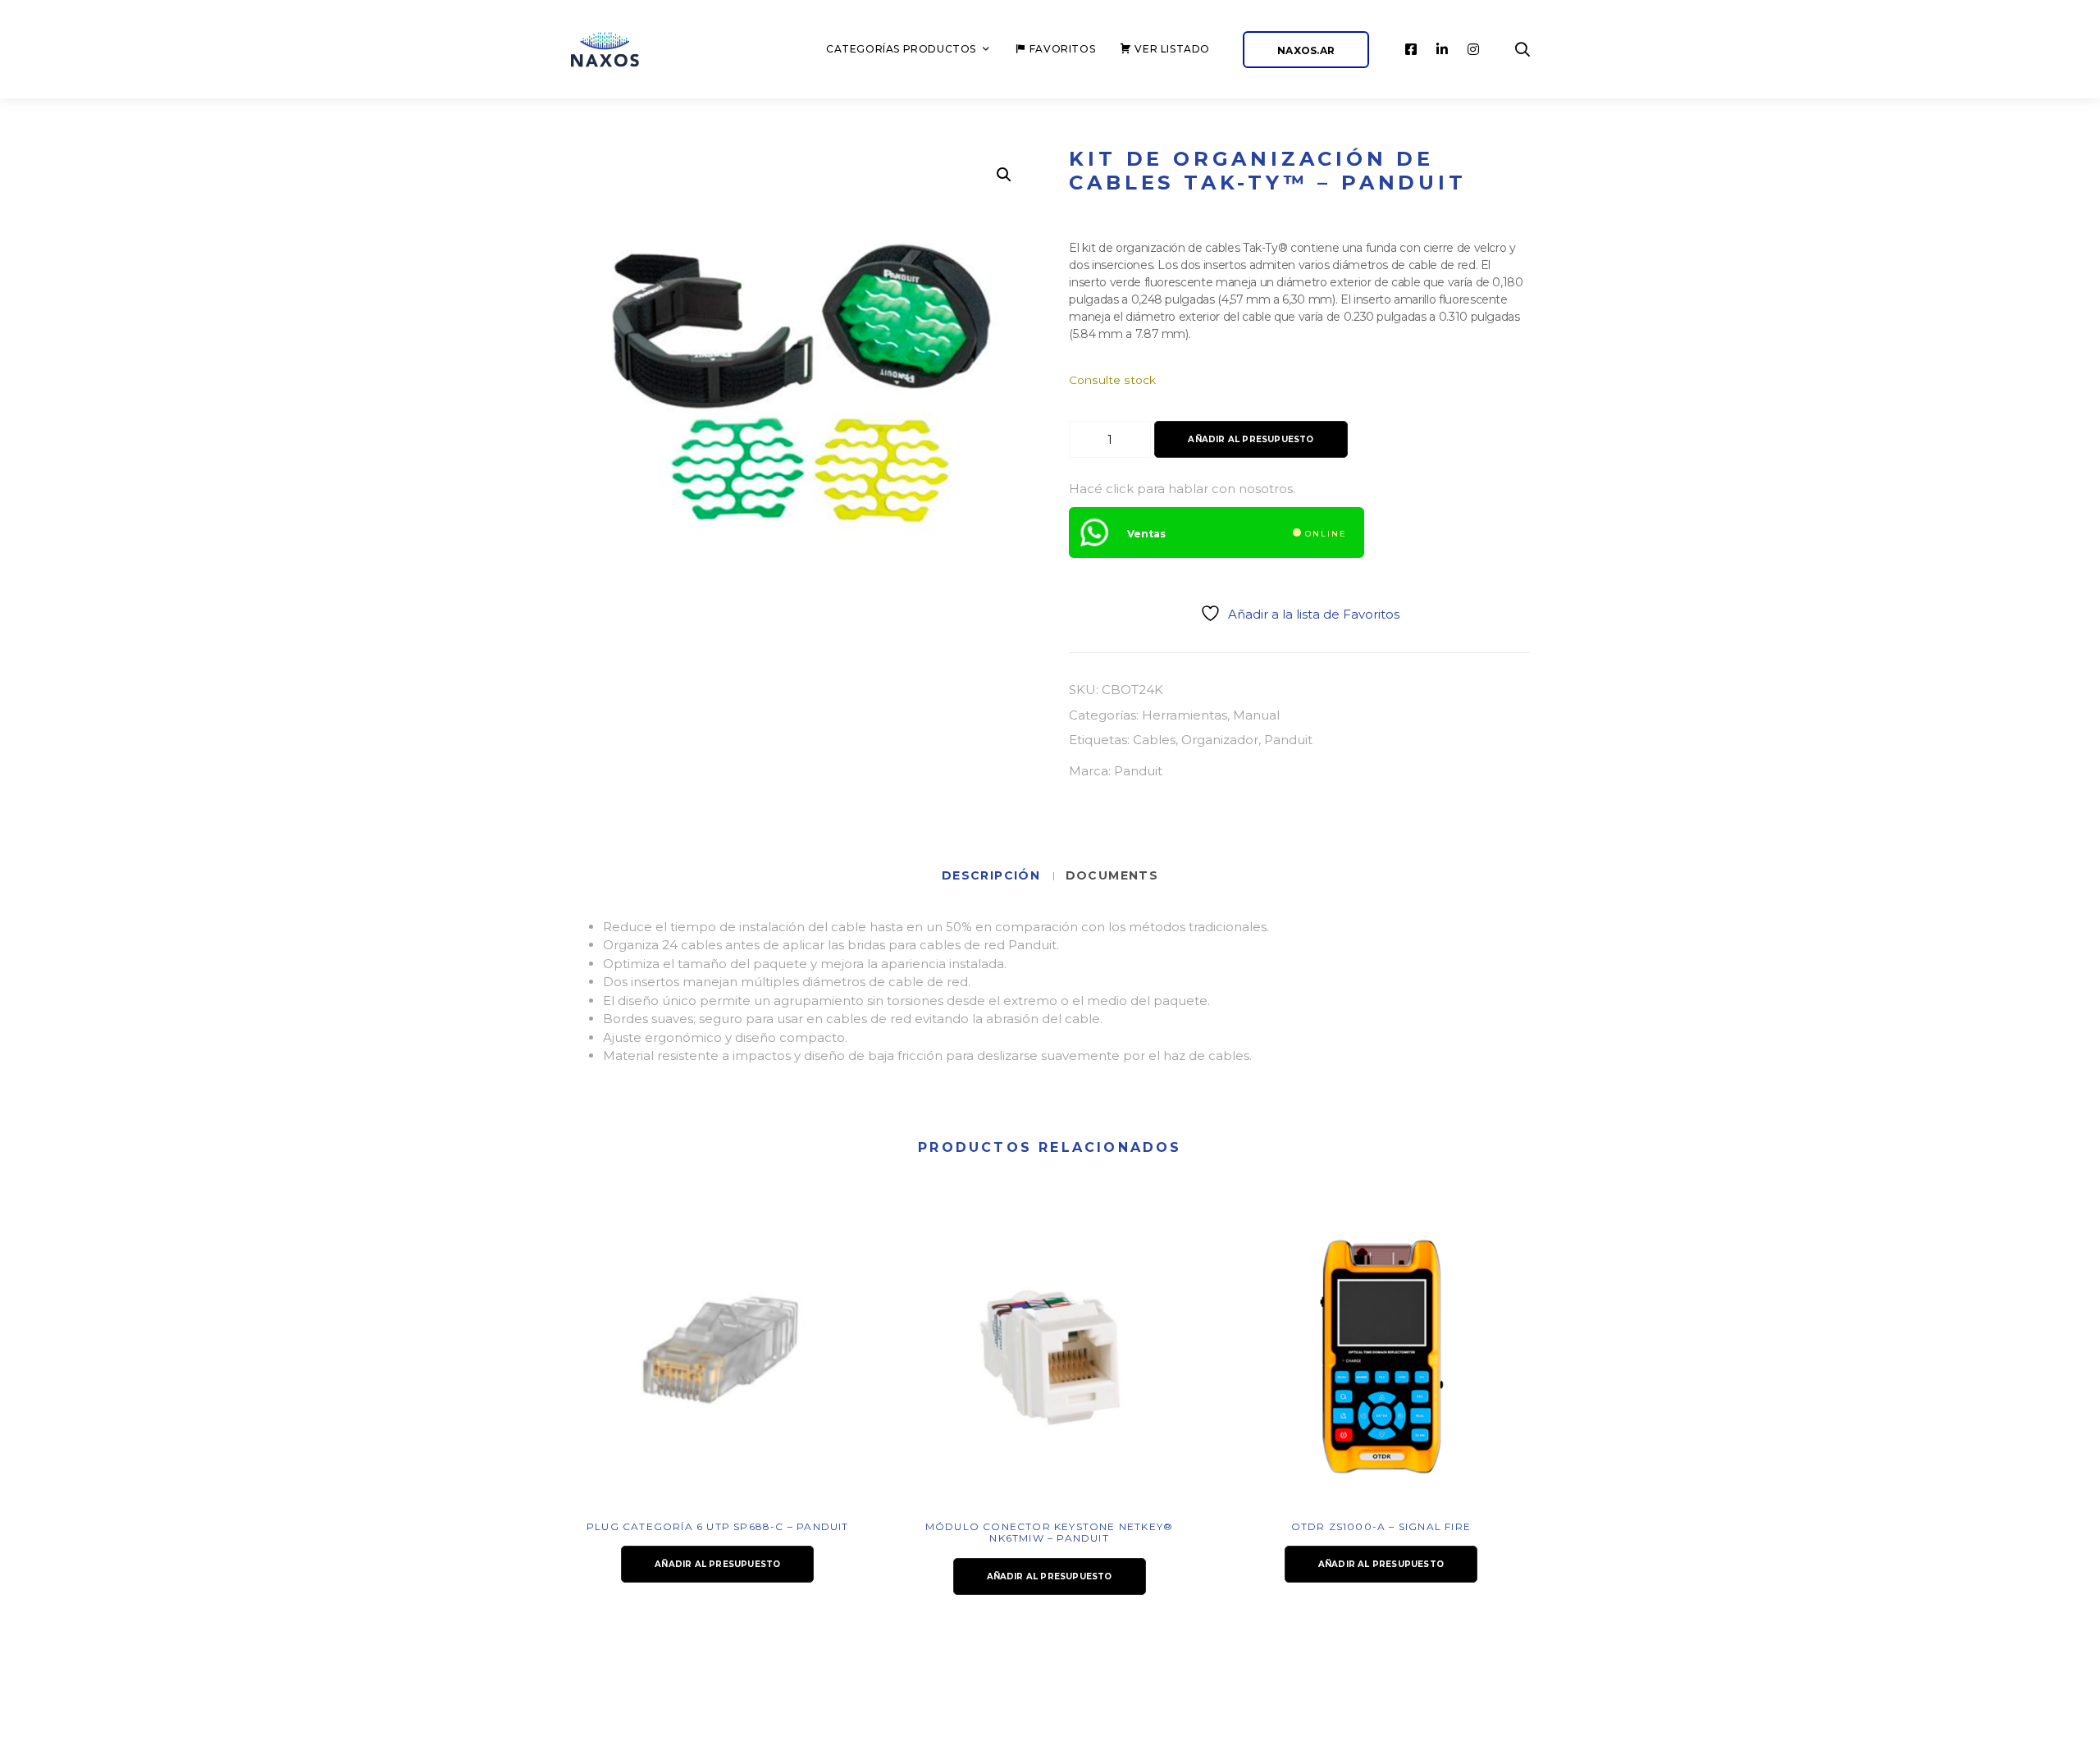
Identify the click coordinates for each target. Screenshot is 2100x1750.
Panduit (1288, 740)
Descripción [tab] (993, 875)
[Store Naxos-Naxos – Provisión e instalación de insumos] (623, 50)
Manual (1256, 715)
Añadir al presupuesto (1251, 439)
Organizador (1220, 740)
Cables (1154, 740)
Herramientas (1185, 715)
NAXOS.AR (1306, 50)
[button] (1004, 175)
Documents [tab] (1112, 875)
